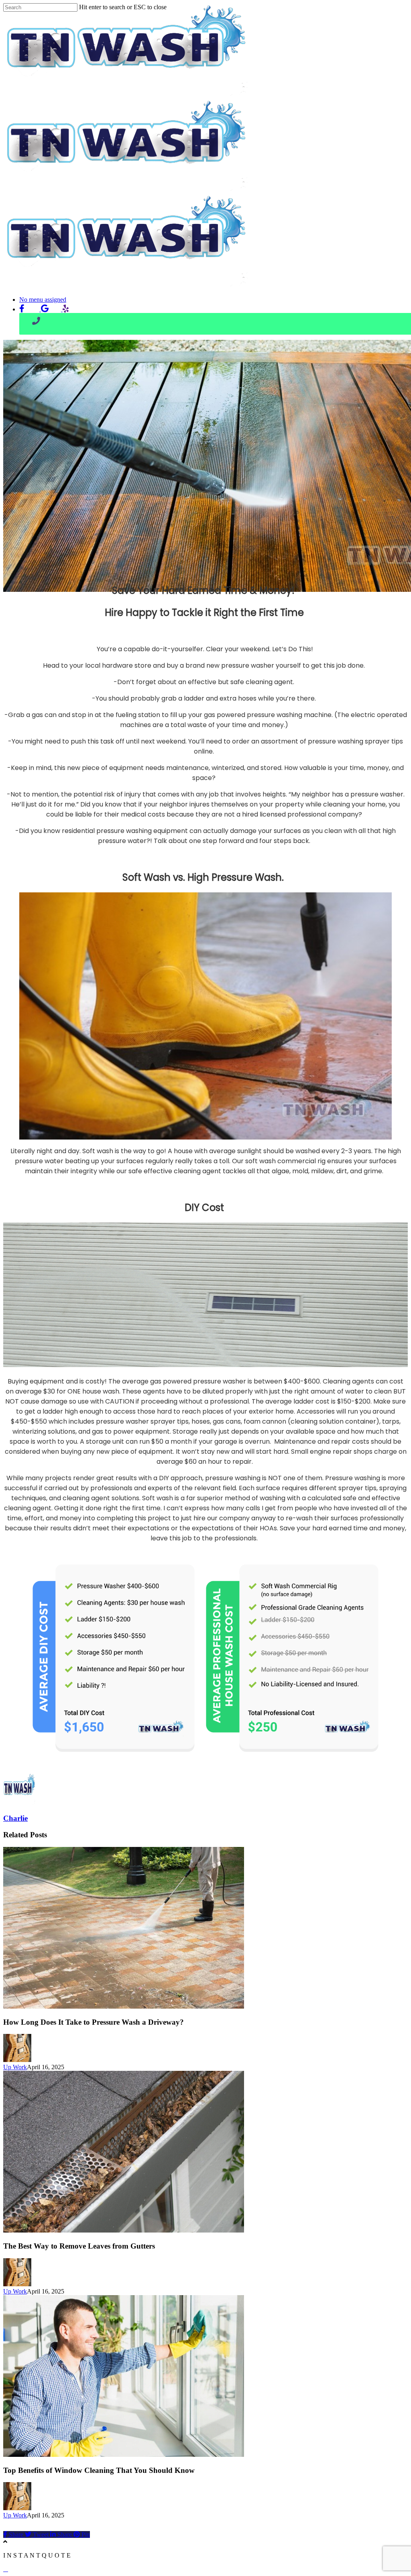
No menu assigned (43, 300)
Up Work (15, 2067)
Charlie (15, 1818)
